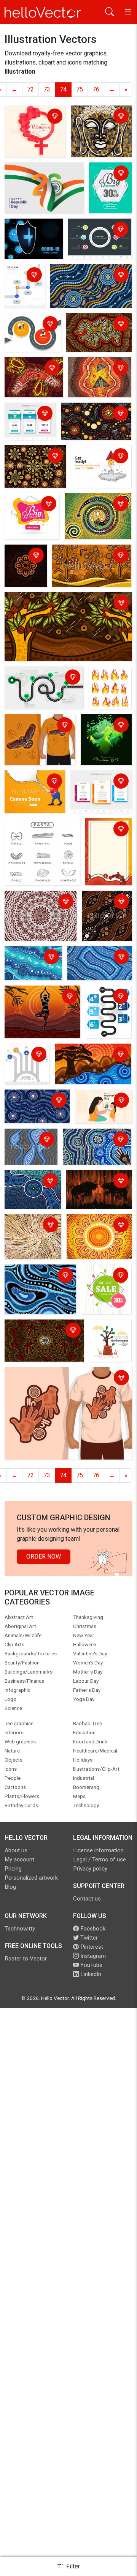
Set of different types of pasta (40, 830)
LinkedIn (90, 1974)
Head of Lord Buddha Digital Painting (93, 122)
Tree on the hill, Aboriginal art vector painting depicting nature (92, 561)
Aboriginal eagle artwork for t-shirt (39, 726)
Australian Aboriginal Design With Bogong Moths (98, 373)
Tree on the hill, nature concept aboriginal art (86, 1055)
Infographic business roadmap (35, 678)
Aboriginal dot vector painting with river (33, 962)
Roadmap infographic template (99, 230)
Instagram (92, 1956)
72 (30, 89)
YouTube (91, 1965)
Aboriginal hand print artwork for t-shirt (58, 1374)
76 (96, 89)
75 (80, 89)
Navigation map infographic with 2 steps (31, 329)
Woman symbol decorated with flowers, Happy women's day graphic (35, 126)
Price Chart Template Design (30, 414)
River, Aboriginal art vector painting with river (31, 1145)
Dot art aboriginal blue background (99, 958)
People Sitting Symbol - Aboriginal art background (25, 567)
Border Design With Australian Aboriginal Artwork (108, 839)
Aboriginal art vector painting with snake (94, 505)
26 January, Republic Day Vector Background (40, 174)
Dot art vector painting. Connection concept (34, 461)
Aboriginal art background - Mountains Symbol (94, 329)
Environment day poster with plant (108, 1336)
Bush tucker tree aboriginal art (47, 599)
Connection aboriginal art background (92, 414)
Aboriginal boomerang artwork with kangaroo (33, 373)
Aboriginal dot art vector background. (39, 902)
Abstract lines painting (26, 1226)
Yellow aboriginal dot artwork (97, 1226)
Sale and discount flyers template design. (104, 188)
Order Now (44, 1556)
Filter (72, 2566)
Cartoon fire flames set (107, 678)
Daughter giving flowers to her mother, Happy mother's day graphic (98, 1108)
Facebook (92, 1929)
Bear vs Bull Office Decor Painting (93, 1182)
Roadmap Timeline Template (101, 1002)
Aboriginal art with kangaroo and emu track (44, 1331)
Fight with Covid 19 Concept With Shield (33, 235)
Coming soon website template (97, 457)
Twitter (88, 1938)
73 (47, 89)
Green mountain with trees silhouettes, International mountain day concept (104, 741)
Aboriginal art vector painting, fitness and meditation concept (34, 1002)
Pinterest (91, 1947)
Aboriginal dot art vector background (85, 276)
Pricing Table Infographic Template (90, 786)
